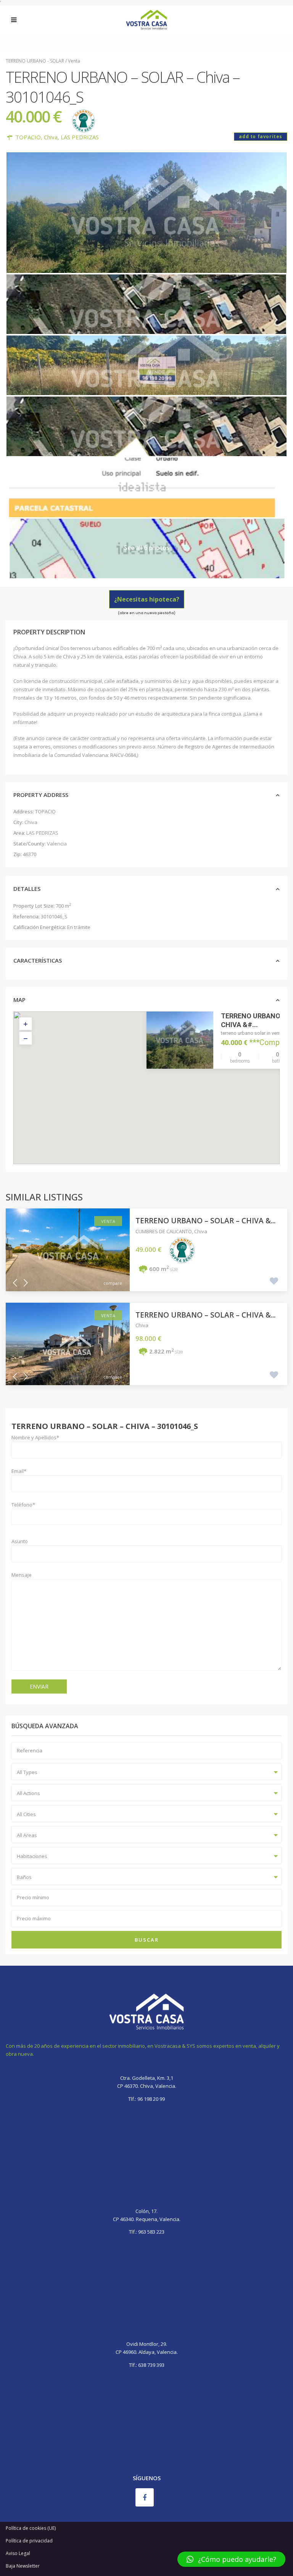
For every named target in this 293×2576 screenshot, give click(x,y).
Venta (74, 61)
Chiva (51, 137)
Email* (19, 1471)
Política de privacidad (29, 2541)
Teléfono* (23, 1505)
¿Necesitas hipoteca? (147, 599)
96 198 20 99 (151, 2099)
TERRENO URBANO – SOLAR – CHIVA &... (205, 1315)
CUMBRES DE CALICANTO (164, 1231)
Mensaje (22, 1575)
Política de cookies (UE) (31, 2528)
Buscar (147, 1940)
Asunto (20, 1541)
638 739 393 (151, 2365)
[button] (163, 1092)
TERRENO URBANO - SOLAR (35, 61)
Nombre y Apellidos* (35, 1437)
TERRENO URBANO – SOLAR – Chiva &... (205, 1221)
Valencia (57, 844)
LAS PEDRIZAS (80, 137)
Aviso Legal (18, 2553)
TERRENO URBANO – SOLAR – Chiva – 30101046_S (105, 1426)
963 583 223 (151, 2232)
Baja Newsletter (23, 2566)
